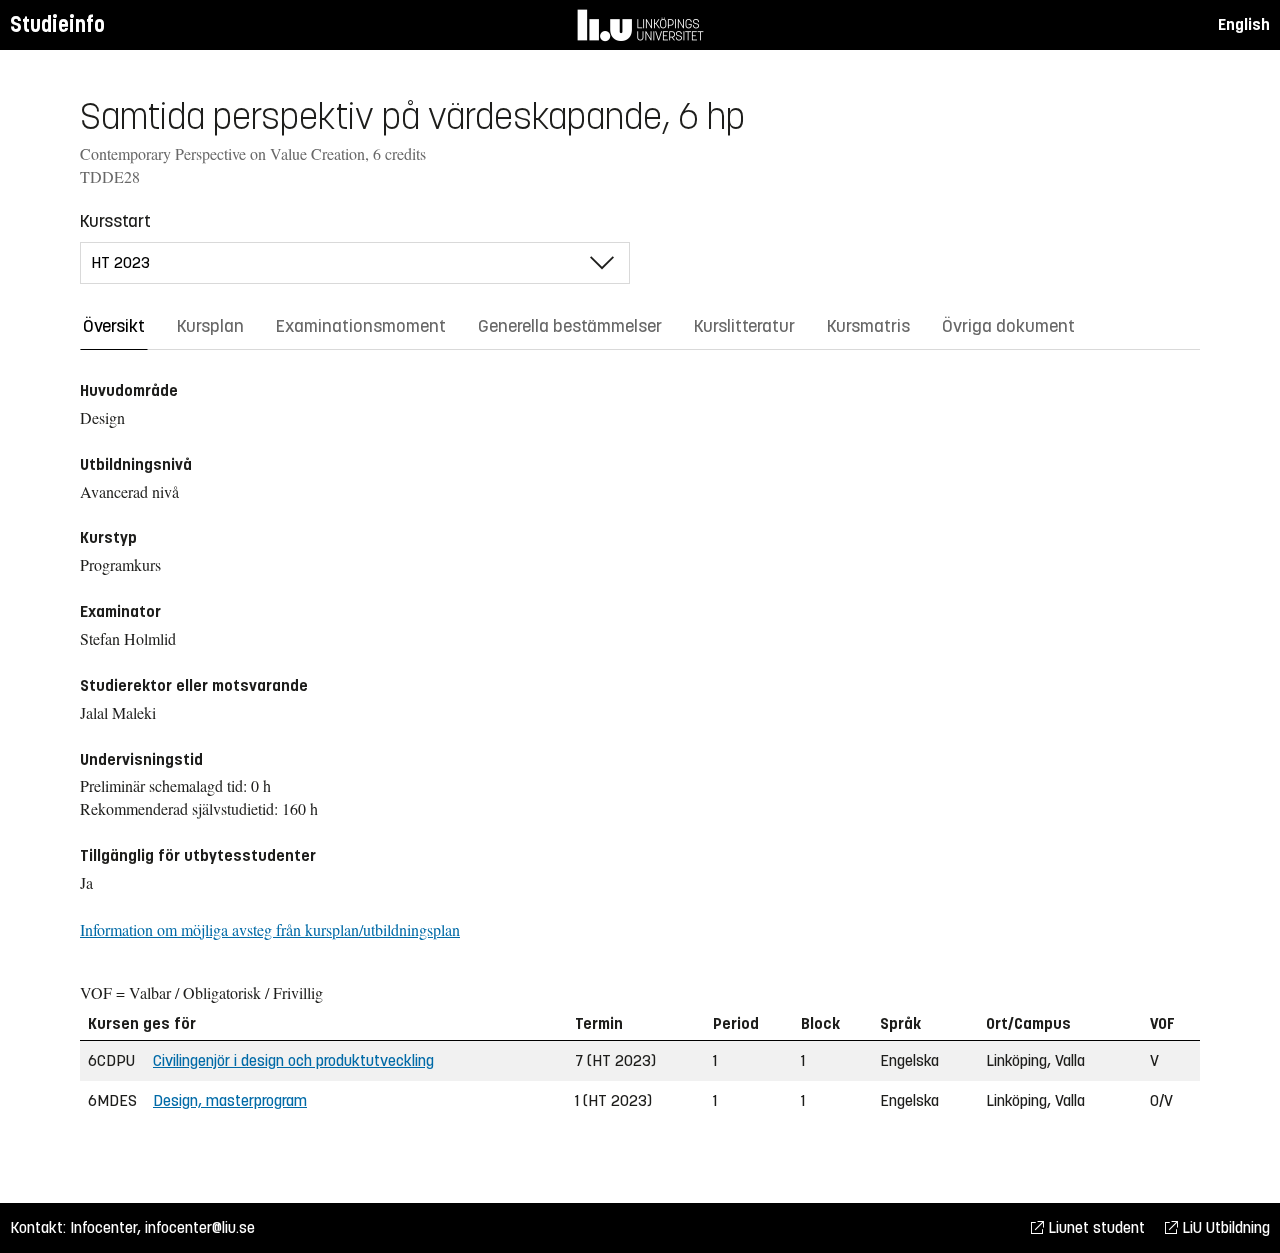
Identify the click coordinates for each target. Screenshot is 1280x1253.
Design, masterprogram (230, 1100)
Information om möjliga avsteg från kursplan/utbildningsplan (270, 929)
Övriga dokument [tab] (1008, 326)
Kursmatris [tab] (868, 326)
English (1244, 24)
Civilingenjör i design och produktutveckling (293, 1060)
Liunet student (1094, 1227)
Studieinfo (57, 24)
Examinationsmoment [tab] (361, 326)
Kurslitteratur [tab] (744, 326)
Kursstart (115, 221)
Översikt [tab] (114, 326)
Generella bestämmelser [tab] (570, 326)
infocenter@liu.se (200, 1227)
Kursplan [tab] (210, 326)
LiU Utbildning (1224, 1227)
